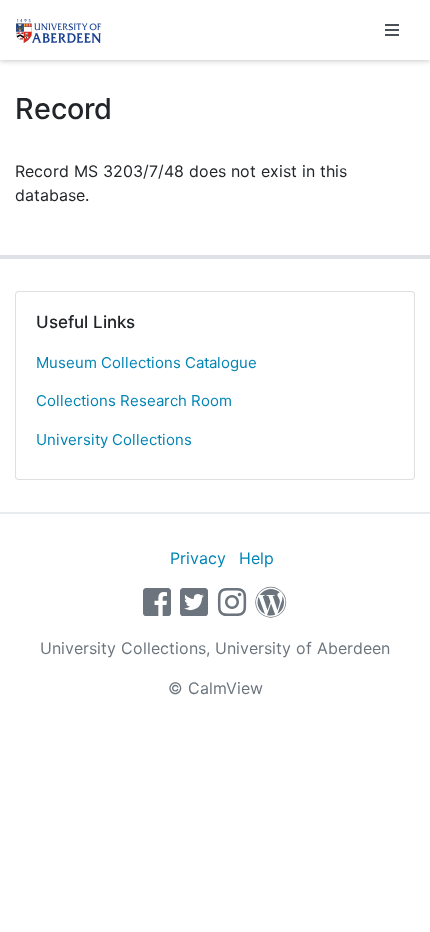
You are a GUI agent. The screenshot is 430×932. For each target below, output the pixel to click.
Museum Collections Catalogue (146, 362)
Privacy (198, 558)
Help (256, 558)
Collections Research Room (134, 400)
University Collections (114, 439)
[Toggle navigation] (392, 30)
